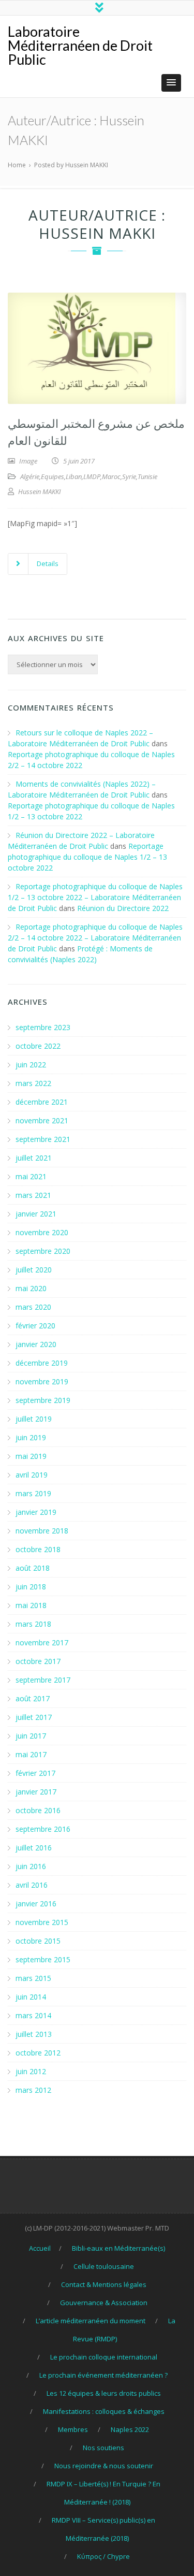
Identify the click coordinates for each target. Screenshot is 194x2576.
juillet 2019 (34, 1419)
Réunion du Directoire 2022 (123, 908)
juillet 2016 (34, 1848)
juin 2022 (31, 1065)
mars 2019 (33, 1493)
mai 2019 (31, 1456)
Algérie (30, 476)
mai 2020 (31, 1288)
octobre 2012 (38, 2053)
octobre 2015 (38, 1941)
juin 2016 (31, 1866)
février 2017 (35, 1773)
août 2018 (33, 1568)
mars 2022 (33, 1083)
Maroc (111, 476)
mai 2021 (31, 1176)
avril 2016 (32, 1885)
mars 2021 (33, 1195)
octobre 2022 (38, 1046)
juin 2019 (31, 1437)
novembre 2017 (42, 1642)
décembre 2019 (42, 1363)
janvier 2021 (36, 1214)
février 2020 (35, 1326)
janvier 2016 (36, 1904)
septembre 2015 (43, 1959)
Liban (74, 476)
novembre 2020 (42, 1232)
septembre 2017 (43, 1680)
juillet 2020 (34, 1270)
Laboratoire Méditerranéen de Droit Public (80, 45)
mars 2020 (33, 1307)
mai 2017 (31, 1754)
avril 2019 (32, 1475)
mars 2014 (33, 2015)
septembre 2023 (43, 1027)
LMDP (92, 476)
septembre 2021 (43, 1139)
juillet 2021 (34, 1158)
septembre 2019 (43, 1400)
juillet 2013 (34, 2034)
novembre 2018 (42, 1531)
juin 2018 (31, 1587)
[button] (171, 83)
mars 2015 (33, 1978)
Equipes (53, 476)
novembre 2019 (42, 1381)
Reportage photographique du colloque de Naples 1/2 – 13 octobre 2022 (87, 857)
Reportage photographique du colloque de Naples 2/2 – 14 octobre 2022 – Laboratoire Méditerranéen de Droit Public (95, 938)
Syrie (129, 476)
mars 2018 (33, 1624)
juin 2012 (31, 2071)
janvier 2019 (36, 1512)
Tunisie (147, 476)
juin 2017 (31, 1736)
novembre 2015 (42, 1922)
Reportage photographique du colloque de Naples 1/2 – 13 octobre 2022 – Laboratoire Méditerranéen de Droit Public (95, 897)
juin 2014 (31, 1997)
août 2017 (33, 1698)
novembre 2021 (42, 1120)
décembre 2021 (42, 1102)
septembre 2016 (43, 1829)
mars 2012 (33, 2090)
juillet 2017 (34, 1717)
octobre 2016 (38, 1810)
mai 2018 (31, 1605)
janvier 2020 (36, 1344)
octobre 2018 (38, 1549)
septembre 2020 (43, 1251)
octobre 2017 (38, 1661)
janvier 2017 (36, 1792)
